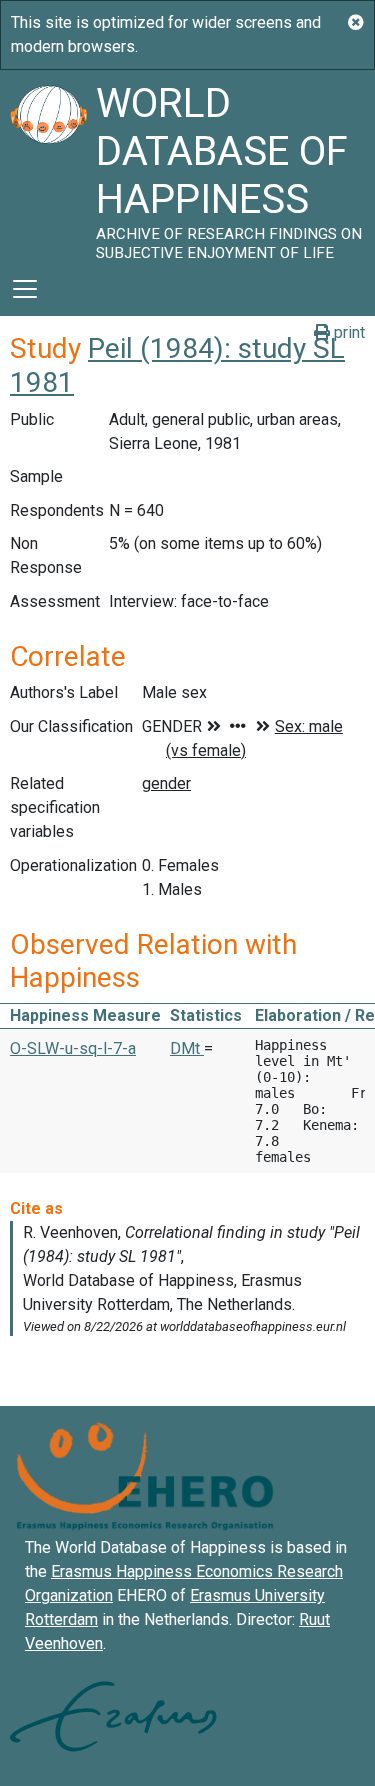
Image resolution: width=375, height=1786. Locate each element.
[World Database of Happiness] (48, 166)
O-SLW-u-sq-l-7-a (73, 1048)
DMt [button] (187, 1048)
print (347, 332)
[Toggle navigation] (25, 289)
